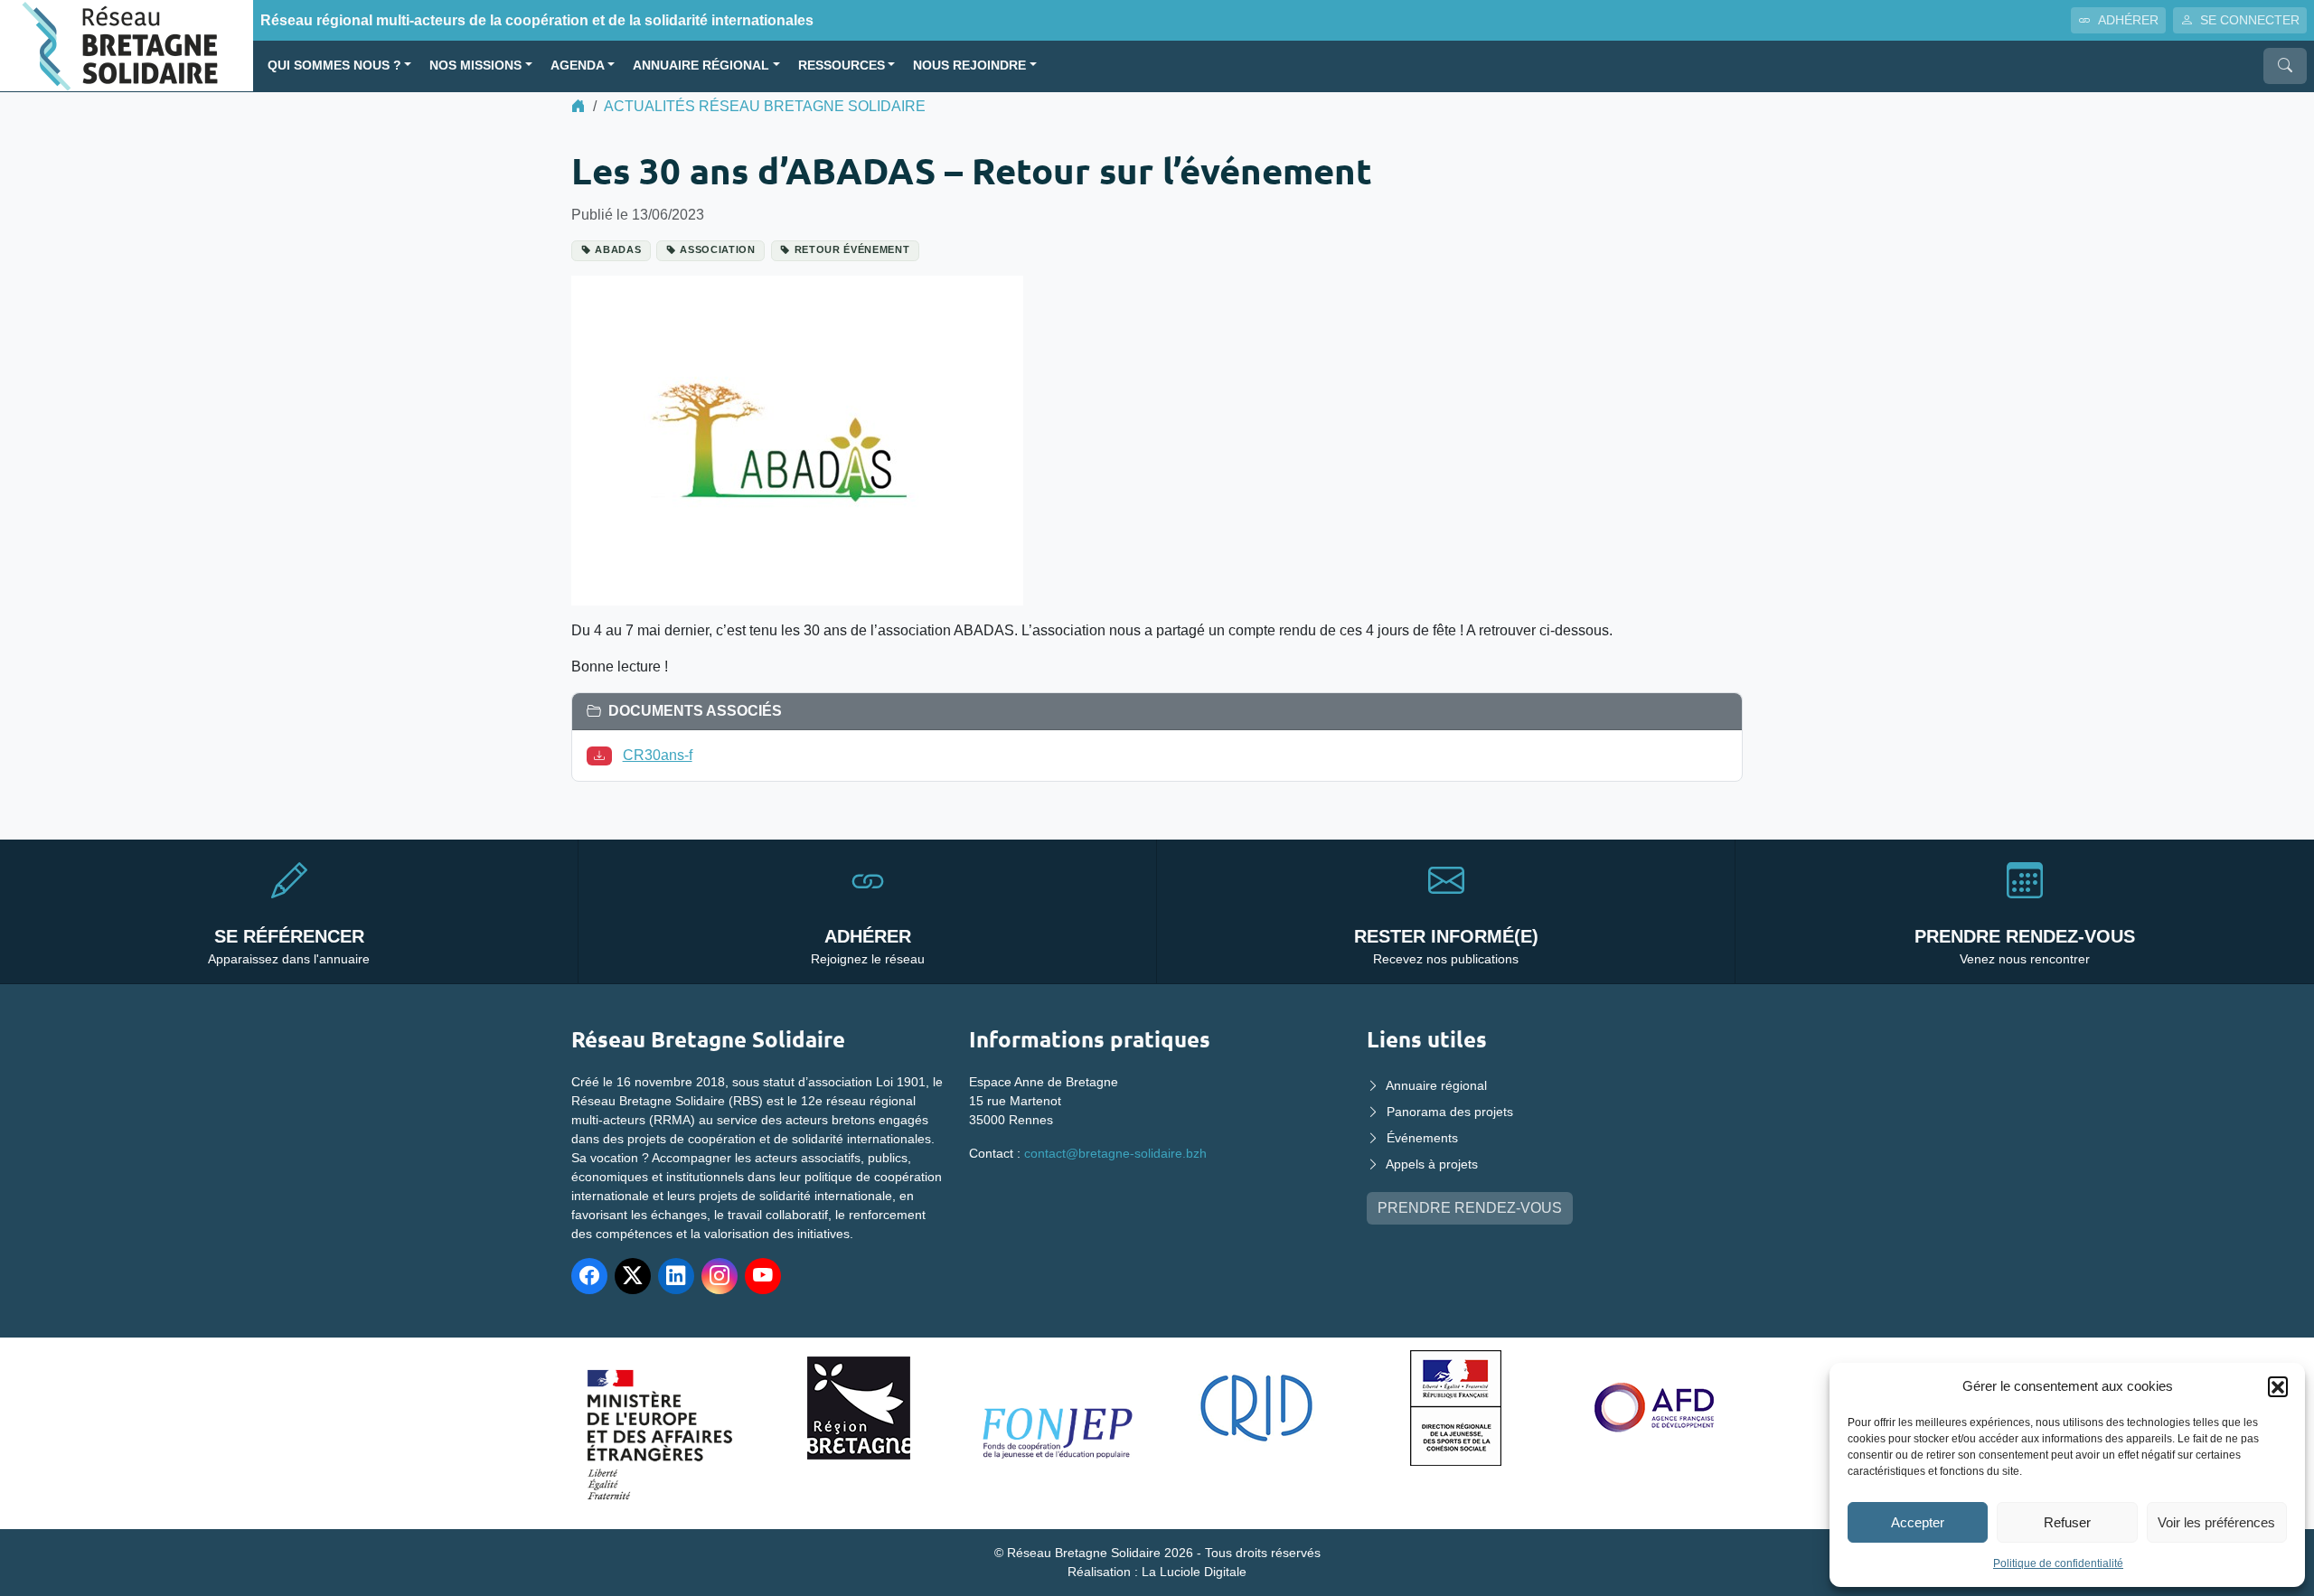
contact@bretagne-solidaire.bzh (1115, 1153)
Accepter (1918, 1522)
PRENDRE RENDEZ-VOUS (1470, 1208)
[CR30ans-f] (603, 755)
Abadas (618, 249)
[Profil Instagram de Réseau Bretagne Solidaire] (720, 1276)
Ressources (842, 66)
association (717, 249)
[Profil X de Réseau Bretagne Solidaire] (633, 1276)
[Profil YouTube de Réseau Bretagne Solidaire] (763, 1276)
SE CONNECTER (2250, 20)
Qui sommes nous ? (334, 66)
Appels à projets (1432, 1164)
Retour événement (852, 249)
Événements (1422, 1138)
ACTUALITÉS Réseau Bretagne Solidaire (765, 106)
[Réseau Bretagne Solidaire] (127, 45)
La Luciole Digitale (1194, 1572)
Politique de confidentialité (2058, 1563)
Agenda (578, 66)
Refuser (2067, 1522)
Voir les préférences (2216, 1522)
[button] (2278, 1386)
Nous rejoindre (969, 66)
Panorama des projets (1450, 1112)
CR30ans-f (658, 755)
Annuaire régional (701, 66)
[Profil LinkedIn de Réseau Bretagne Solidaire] (676, 1276)
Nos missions (475, 66)
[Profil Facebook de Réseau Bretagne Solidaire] (589, 1276)
